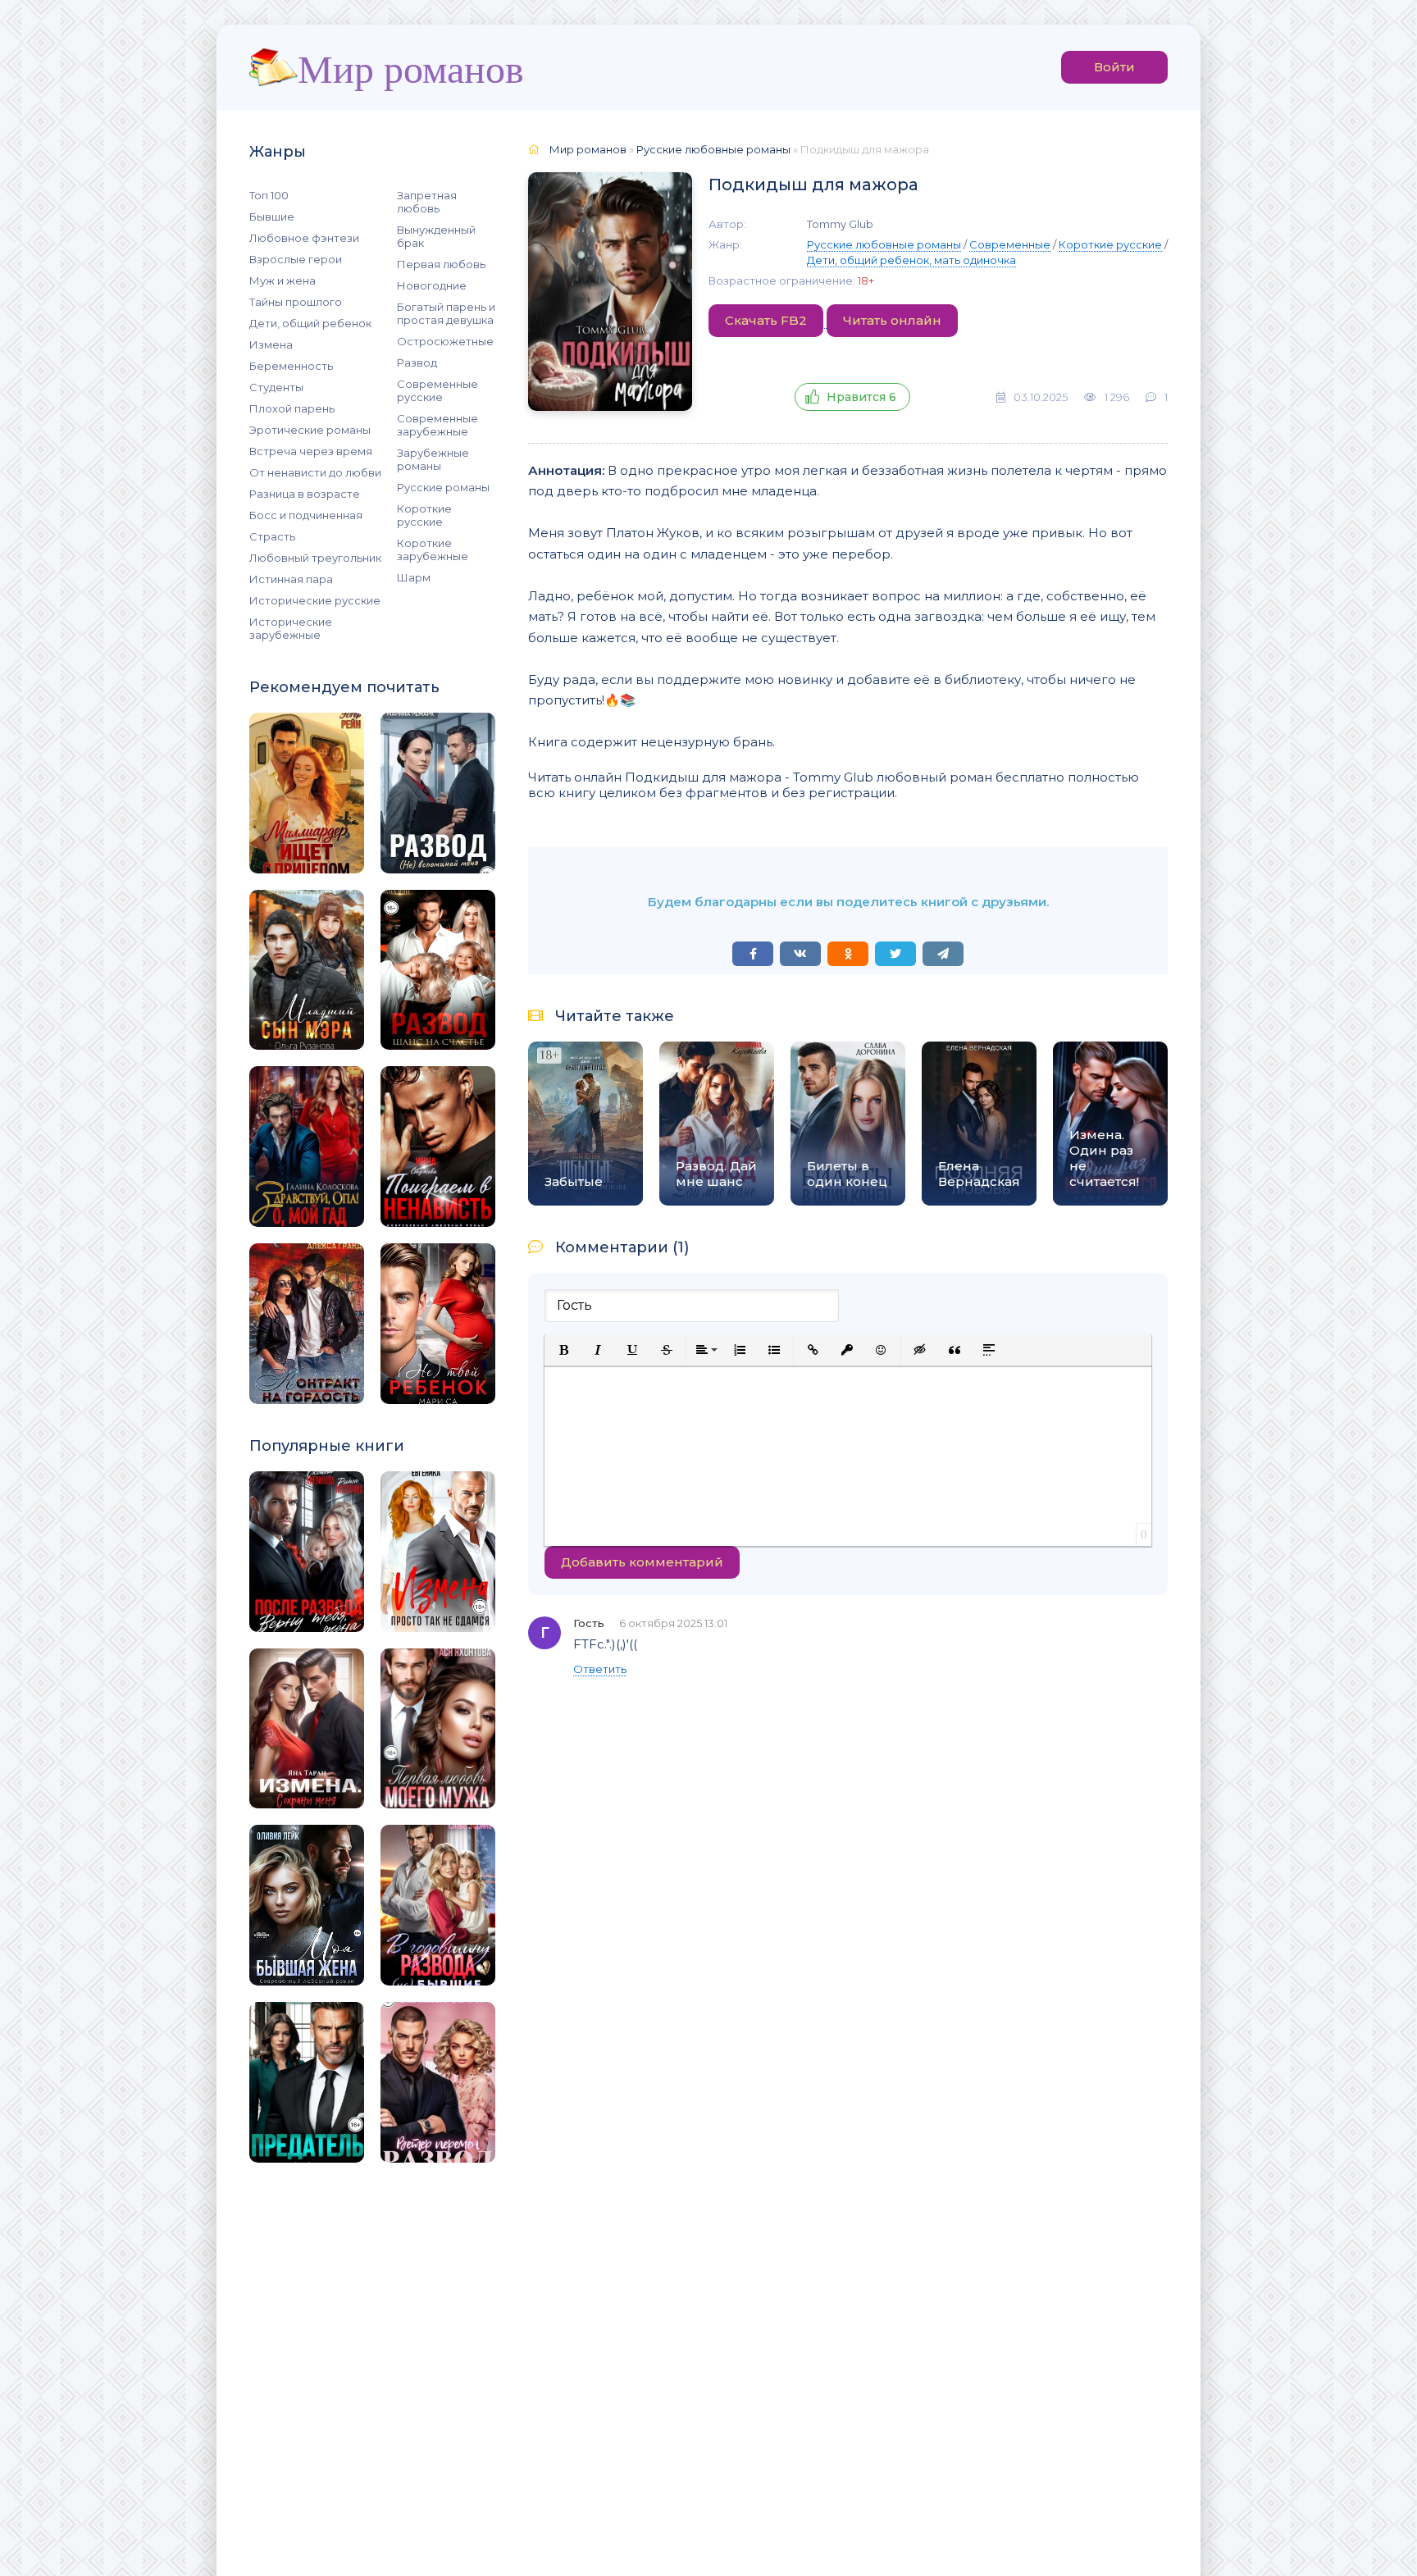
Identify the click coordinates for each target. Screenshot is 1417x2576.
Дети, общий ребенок (310, 323)
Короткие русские (424, 515)
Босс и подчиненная (306, 515)
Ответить (600, 1669)
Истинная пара (291, 579)
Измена (271, 344)
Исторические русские (315, 600)
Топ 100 (269, 195)
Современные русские (437, 390)
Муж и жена (282, 280)
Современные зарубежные (437, 425)
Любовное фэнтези (304, 238)
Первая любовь (441, 264)
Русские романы (443, 487)
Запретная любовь (427, 202)
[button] (563, 1350)
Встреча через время (311, 451)
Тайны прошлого (296, 302)
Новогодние (432, 285)
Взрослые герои (296, 259)
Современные (1010, 244)
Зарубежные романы (433, 459)
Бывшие (272, 217)
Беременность (291, 366)
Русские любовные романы (884, 244)
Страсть (272, 536)
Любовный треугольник (315, 558)
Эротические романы (310, 430)
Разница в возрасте (305, 494)
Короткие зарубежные (433, 549)
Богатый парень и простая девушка (446, 313)
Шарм (414, 577)
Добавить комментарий (642, 1562)
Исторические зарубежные (291, 628)
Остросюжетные (445, 341)
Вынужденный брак (436, 236)
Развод (417, 362)
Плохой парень (292, 408)
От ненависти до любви (315, 472)
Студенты (276, 387)
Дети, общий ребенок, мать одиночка (911, 260)
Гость (589, 1623)
